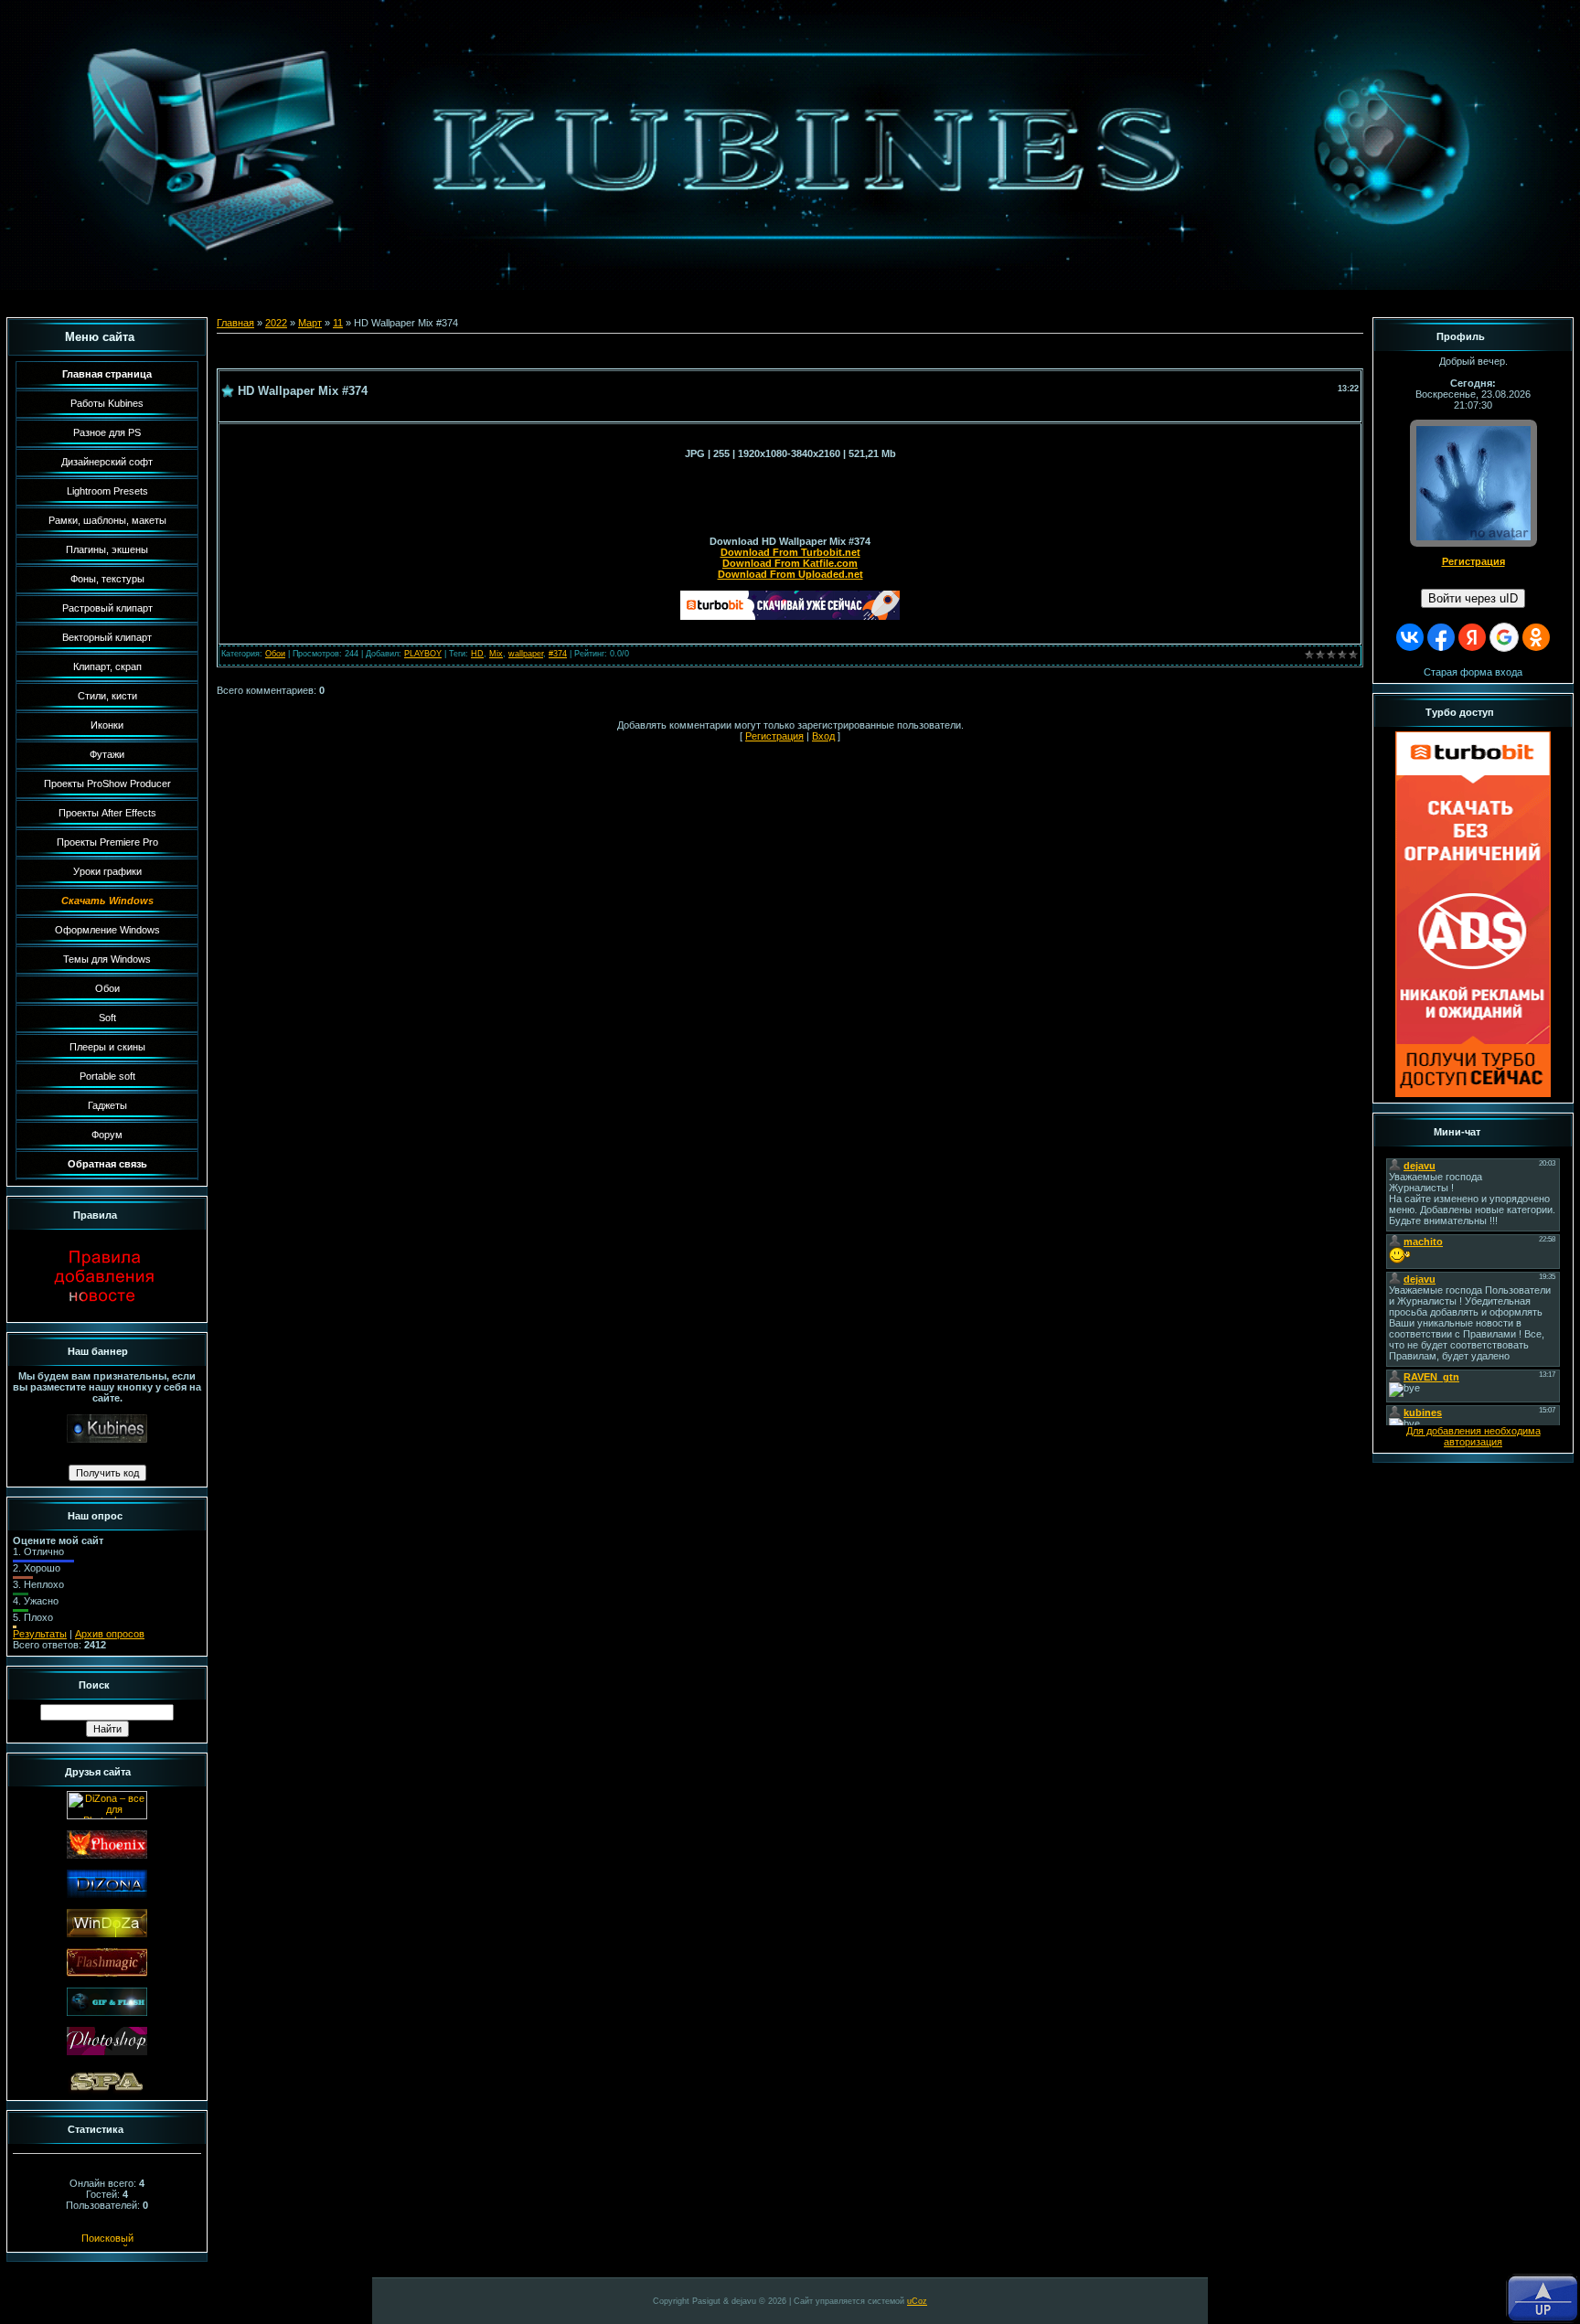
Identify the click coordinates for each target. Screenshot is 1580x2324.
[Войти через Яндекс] (1472, 637)
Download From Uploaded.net (790, 574)
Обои (275, 654)
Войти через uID (1473, 598)
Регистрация (774, 736)
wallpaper (526, 654)
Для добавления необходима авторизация (1473, 1436)
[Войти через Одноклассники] (1536, 637)
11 (338, 323)
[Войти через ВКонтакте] (1410, 637)
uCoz (917, 2301)
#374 (558, 654)
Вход (823, 736)
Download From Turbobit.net (790, 552)
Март (310, 323)
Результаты (40, 1634)
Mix (496, 654)
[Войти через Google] (1504, 637)
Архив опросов (110, 1634)
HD (477, 654)
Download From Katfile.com (790, 563)
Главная (235, 323)
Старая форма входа (1473, 672)
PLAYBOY (423, 654)
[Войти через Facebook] (1441, 637)
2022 (276, 323)
